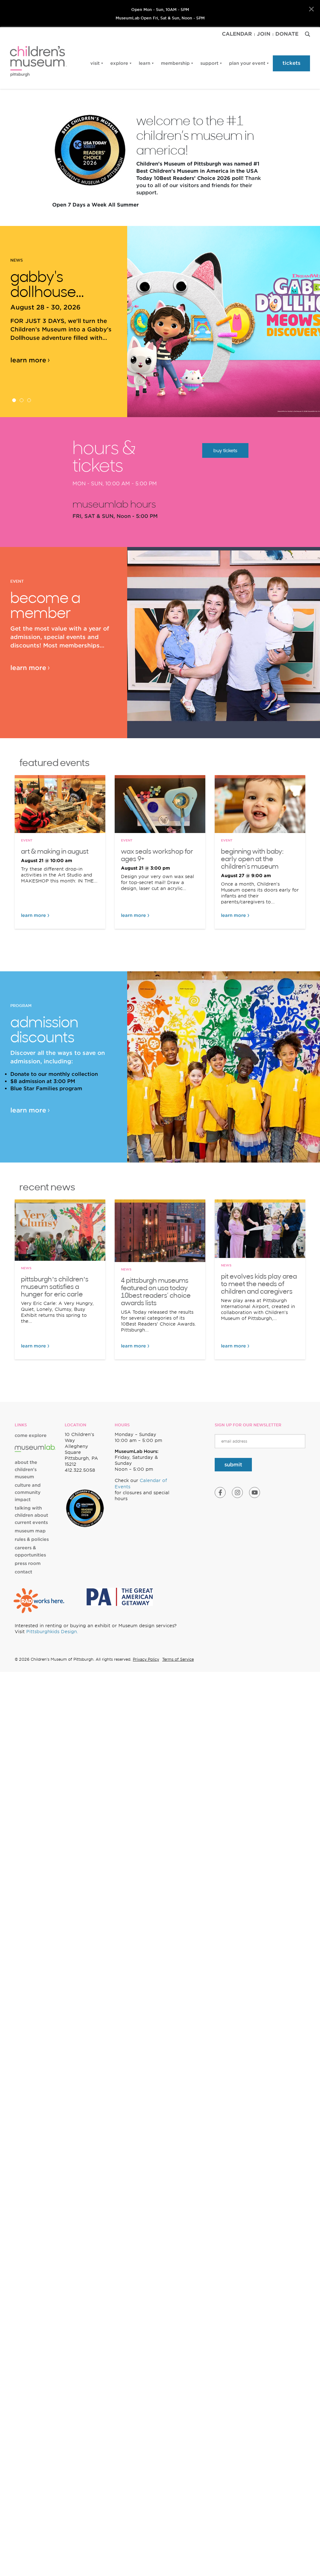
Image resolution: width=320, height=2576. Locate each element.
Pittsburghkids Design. (52, 1632)
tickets (291, 63)
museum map (30, 1531)
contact (23, 1572)
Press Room (28, 1563)
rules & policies (32, 1539)
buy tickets (225, 450)
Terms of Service (178, 1659)
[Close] (311, 9)
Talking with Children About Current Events (31, 1515)
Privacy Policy (146, 1659)
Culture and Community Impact (28, 1492)
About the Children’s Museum (26, 1469)
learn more (28, 360)
